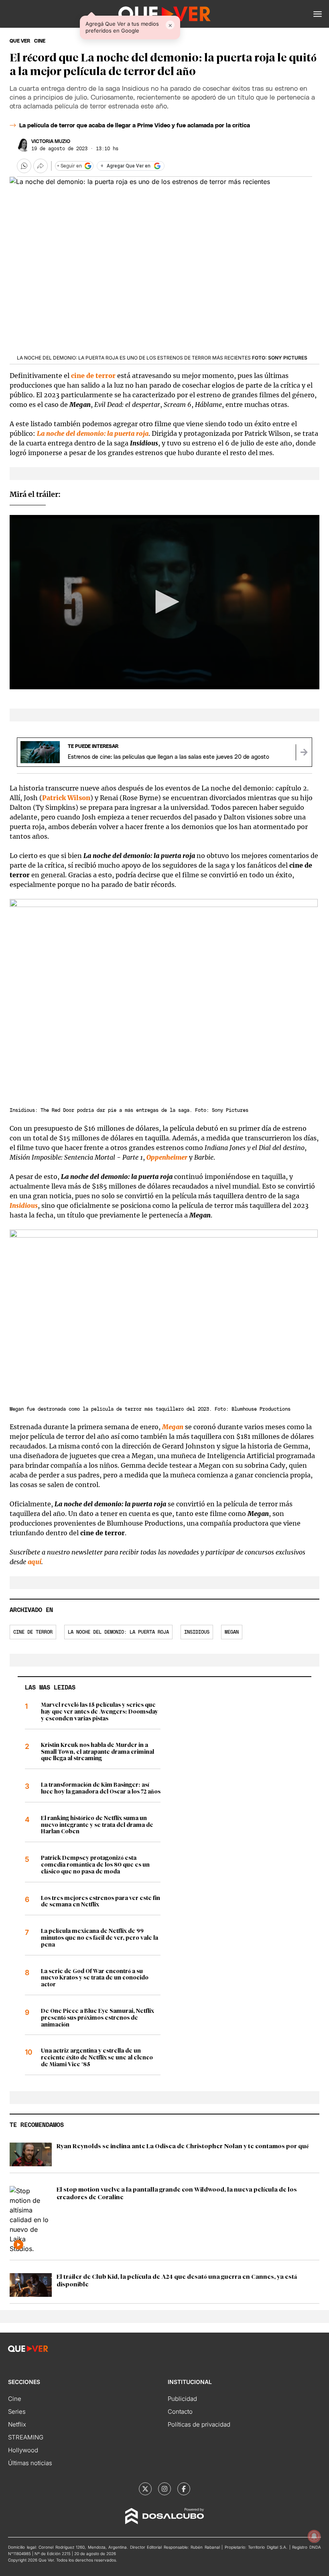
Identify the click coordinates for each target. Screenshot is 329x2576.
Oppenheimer (167, 1157)
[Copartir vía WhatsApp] (24, 166)
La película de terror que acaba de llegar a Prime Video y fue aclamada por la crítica (135, 126)
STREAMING (26, 2437)
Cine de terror (33, 1632)
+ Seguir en (69, 166)
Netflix (17, 2424)
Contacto (180, 2412)
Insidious (197, 1632)
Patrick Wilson (66, 798)
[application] (164, 602)
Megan (173, 1427)
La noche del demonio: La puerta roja (118, 1632)
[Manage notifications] (314, 2536)
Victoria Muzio (51, 141)
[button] (318, 14)
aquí (35, 1562)
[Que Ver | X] (145, 2489)
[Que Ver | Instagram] (164, 2489)
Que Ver (20, 41)
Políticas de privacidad (199, 2424)
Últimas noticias (30, 2463)
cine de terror (93, 376)
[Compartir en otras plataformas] (41, 166)
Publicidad (182, 2399)
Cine (15, 2399)
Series (17, 2412)
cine (40, 41)
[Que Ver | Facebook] (184, 2489)
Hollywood (23, 2450)
